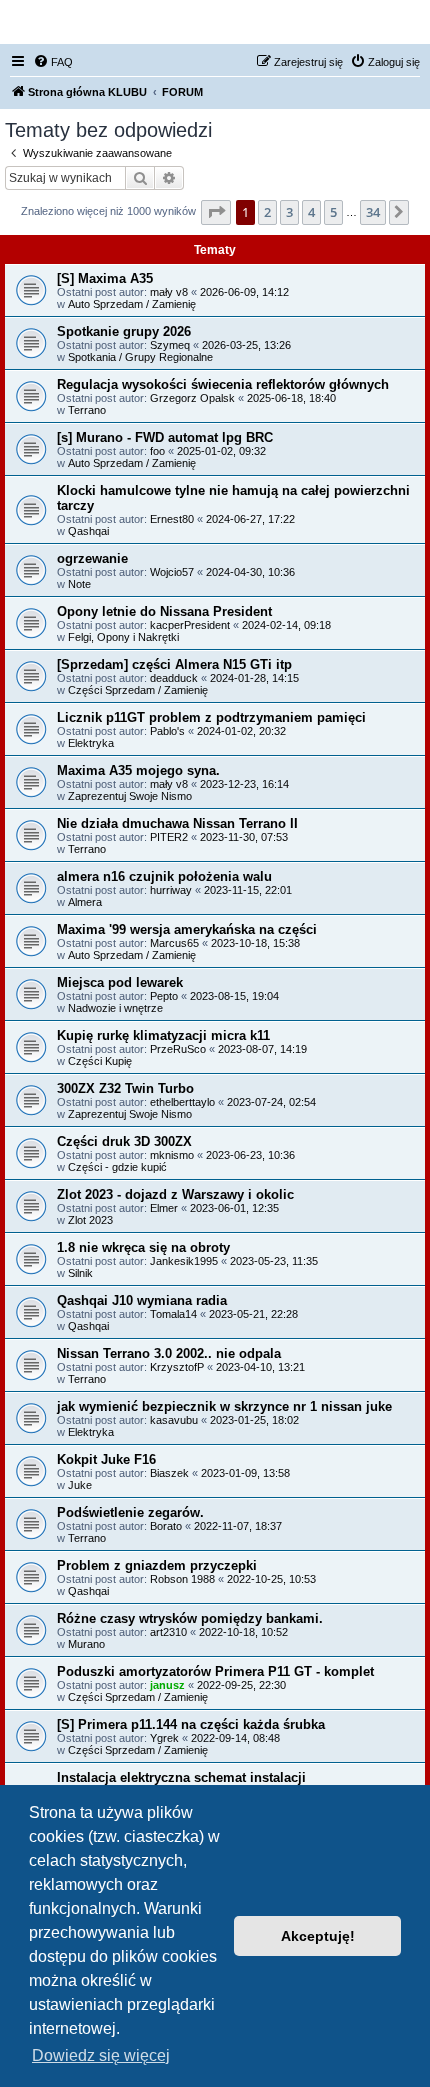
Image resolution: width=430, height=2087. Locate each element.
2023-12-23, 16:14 (244, 784)
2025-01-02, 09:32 (221, 451)
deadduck (174, 678)
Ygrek (164, 1738)
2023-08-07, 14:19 (262, 1049)
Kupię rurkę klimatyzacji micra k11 (163, 1035)
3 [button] (289, 212)
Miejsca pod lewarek (120, 982)
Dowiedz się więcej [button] (101, 2055)
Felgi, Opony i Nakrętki (123, 637)
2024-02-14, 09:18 (286, 625)
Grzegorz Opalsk (192, 398)
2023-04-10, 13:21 (260, 1367)
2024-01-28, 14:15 (254, 678)
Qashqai (88, 531)
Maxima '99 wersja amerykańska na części (187, 929)
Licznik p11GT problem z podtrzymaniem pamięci (211, 717)
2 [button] (267, 212)
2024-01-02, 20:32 (241, 731)
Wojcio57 (172, 572)
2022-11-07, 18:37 (238, 1526)
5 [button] (333, 212)
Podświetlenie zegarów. (130, 1512)
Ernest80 (172, 519)
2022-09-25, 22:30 (241, 1685)
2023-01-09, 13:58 (245, 1473)
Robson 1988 (182, 1579)
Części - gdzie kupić (117, 1167)
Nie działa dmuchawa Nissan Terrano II (177, 823)
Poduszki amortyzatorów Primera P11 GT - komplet (215, 1671)
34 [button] (373, 212)
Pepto (164, 996)
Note (79, 584)
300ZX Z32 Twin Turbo (125, 1088)
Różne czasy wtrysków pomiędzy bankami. (190, 1618)
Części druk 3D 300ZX (124, 1141)
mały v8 (169, 292)
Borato (166, 1526)
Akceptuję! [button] (318, 1936)
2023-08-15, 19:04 (234, 996)
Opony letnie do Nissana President (164, 611)
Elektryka (91, 743)
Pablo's (167, 731)
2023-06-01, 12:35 (234, 1208)
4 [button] (311, 212)
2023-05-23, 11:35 (274, 1261)
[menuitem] (53, 62)
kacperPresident (190, 625)
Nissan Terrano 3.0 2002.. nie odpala (169, 1353)
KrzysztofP (177, 1367)
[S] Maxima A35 (105, 278)
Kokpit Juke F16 (106, 1459)
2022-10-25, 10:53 (271, 1579)
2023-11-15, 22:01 (248, 890)
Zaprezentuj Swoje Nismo (130, 796)
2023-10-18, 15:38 (255, 943)
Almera (85, 902)
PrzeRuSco (178, 1049)
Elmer (164, 1208)
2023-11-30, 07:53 (244, 837)
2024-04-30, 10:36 (250, 572)
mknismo (172, 1155)
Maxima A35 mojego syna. (138, 770)
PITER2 (169, 837)
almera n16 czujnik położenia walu (164, 876)
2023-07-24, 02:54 (271, 1102)
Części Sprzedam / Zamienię (138, 690)
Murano (86, 1644)
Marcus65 (174, 943)
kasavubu (174, 1420)
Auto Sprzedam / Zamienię (132, 304)
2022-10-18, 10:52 (243, 1632)
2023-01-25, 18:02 (254, 1420)
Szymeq (170, 345)
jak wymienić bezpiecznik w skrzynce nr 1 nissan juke (224, 1406)
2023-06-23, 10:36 (250, 1155)
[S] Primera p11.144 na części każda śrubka (191, 1724)
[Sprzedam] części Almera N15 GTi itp (174, 664)
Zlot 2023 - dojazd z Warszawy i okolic (175, 1194)
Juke (80, 1485)
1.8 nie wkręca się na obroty (143, 1247)
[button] (216, 212)
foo (157, 451)
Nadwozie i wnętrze (115, 1008)
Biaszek (169, 1473)
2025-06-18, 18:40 (291, 398)
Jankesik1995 (184, 1261)
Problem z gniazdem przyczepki (157, 1565)
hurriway (171, 890)
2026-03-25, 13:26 (246, 345)
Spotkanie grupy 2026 (124, 331)
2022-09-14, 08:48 (235, 1738)
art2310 (168, 1632)
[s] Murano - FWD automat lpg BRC (165, 437)
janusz (167, 1685)
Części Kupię (100, 1061)
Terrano (87, 410)
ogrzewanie (92, 558)
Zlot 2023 (90, 1220)
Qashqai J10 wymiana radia (142, 1300)
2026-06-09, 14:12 (244, 292)
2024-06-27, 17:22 (250, 519)
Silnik (80, 1273)
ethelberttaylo (182, 1102)
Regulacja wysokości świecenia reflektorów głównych (223, 384)
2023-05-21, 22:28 (253, 1314)
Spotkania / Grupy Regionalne (140, 357)
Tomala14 (173, 1314)
